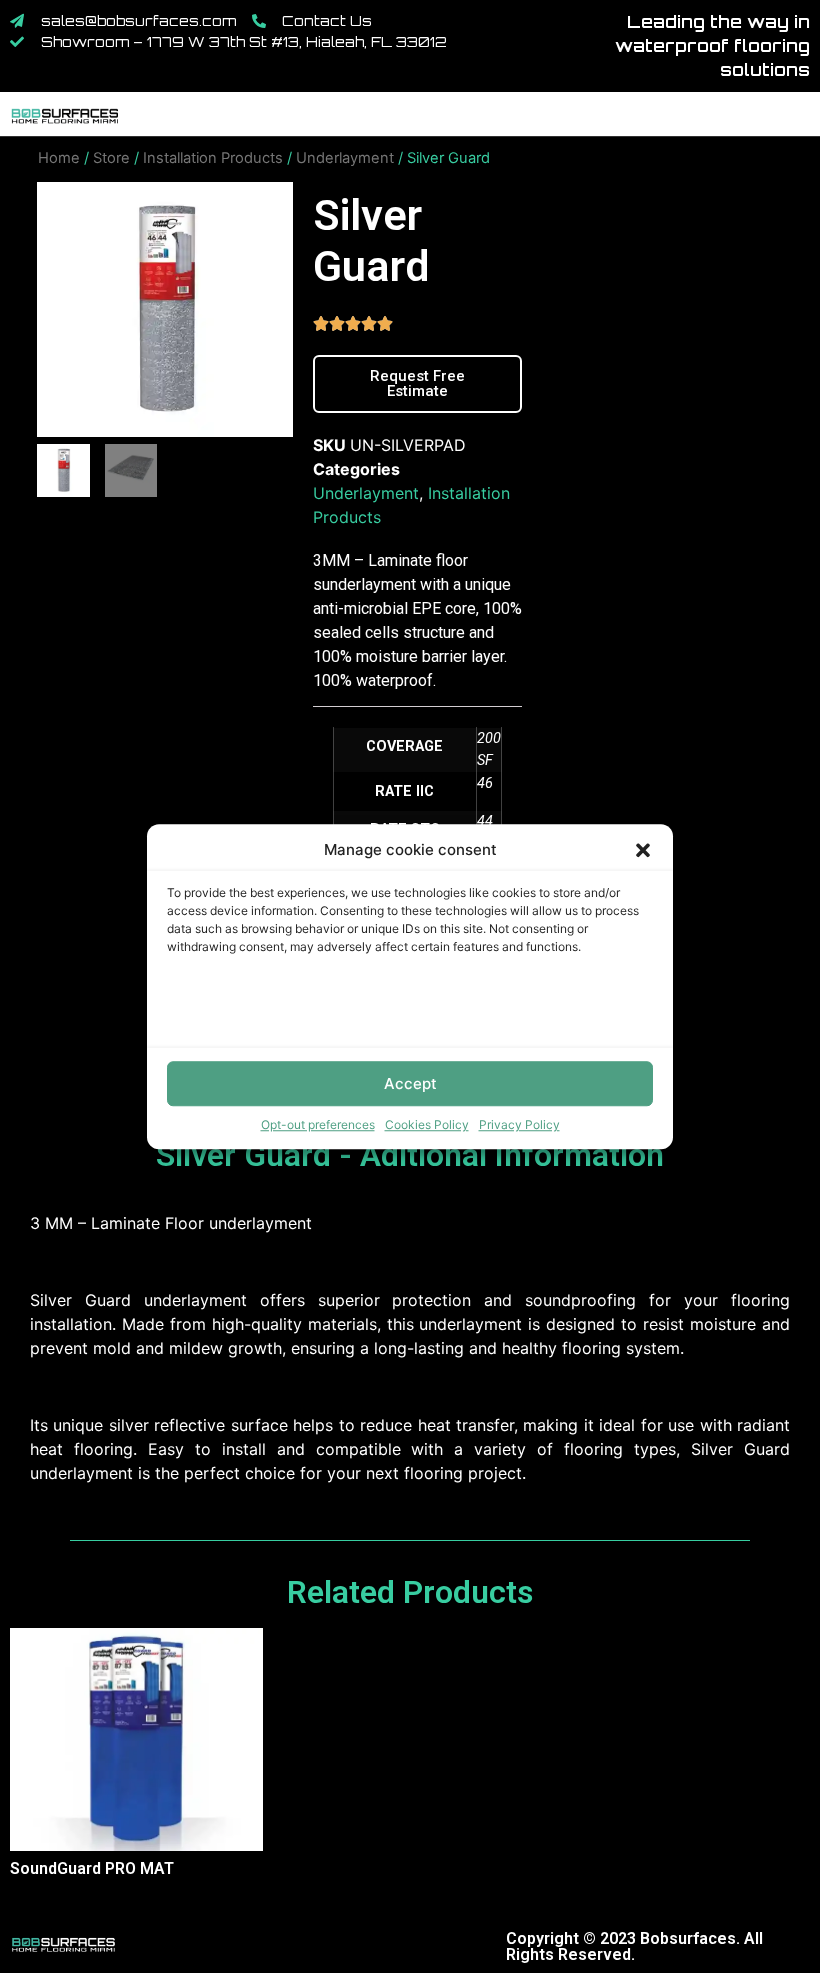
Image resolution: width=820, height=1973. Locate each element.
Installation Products (213, 158)
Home (59, 158)
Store (111, 158)
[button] (643, 850)
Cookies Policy (427, 1124)
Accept (410, 1083)
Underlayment (345, 158)
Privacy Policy (519, 1124)
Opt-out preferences (318, 1124)
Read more (20, 1905)
